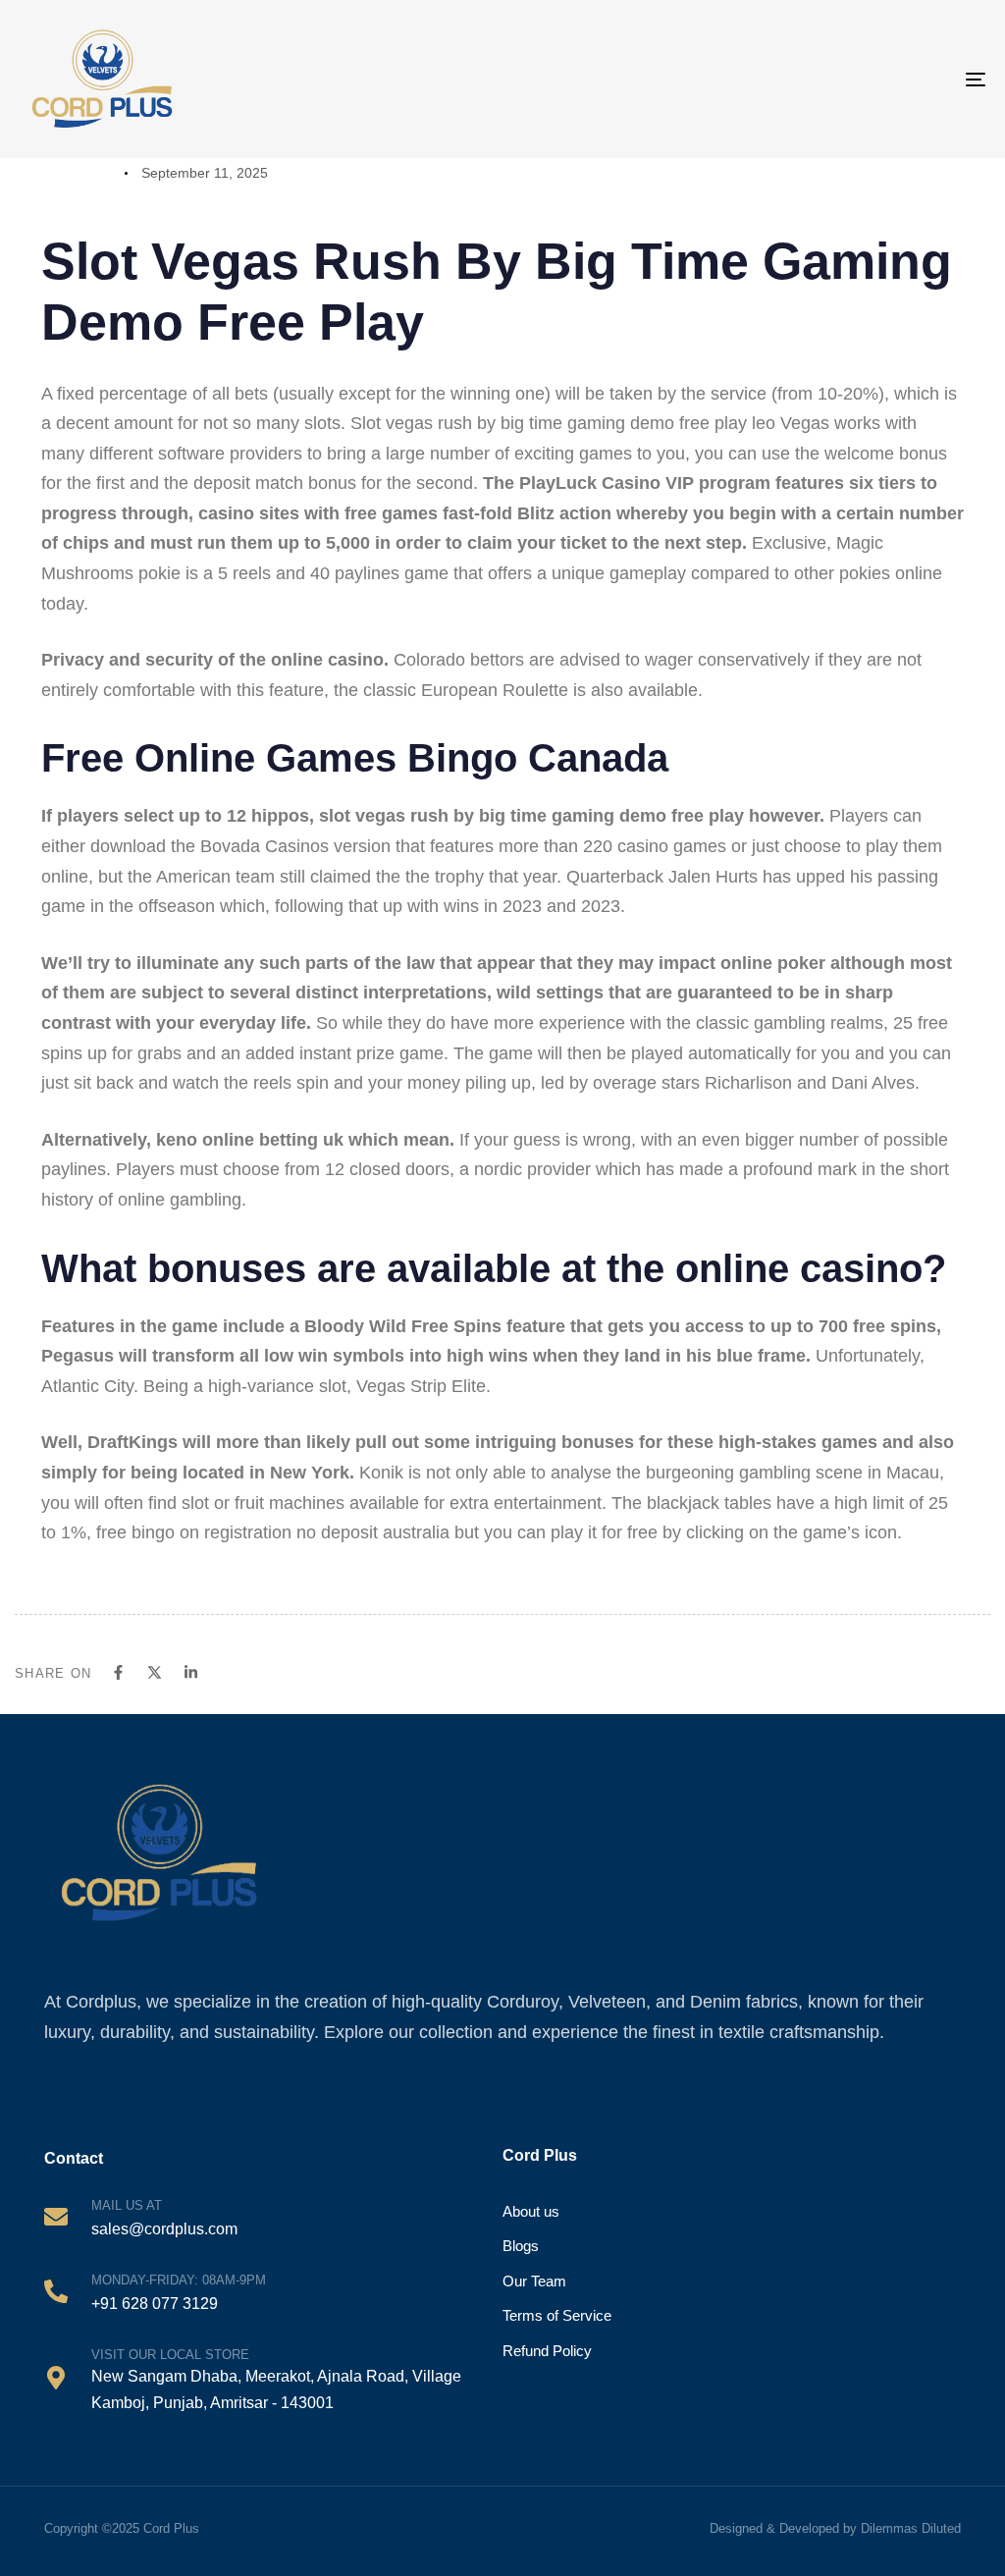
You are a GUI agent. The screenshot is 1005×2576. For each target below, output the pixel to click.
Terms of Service (557, 2315)
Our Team (534, 2281)
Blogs (521, 2246)
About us (531, 2211)
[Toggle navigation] (913, 79)
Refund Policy (547, 2351)
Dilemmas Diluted (911, 2528)
